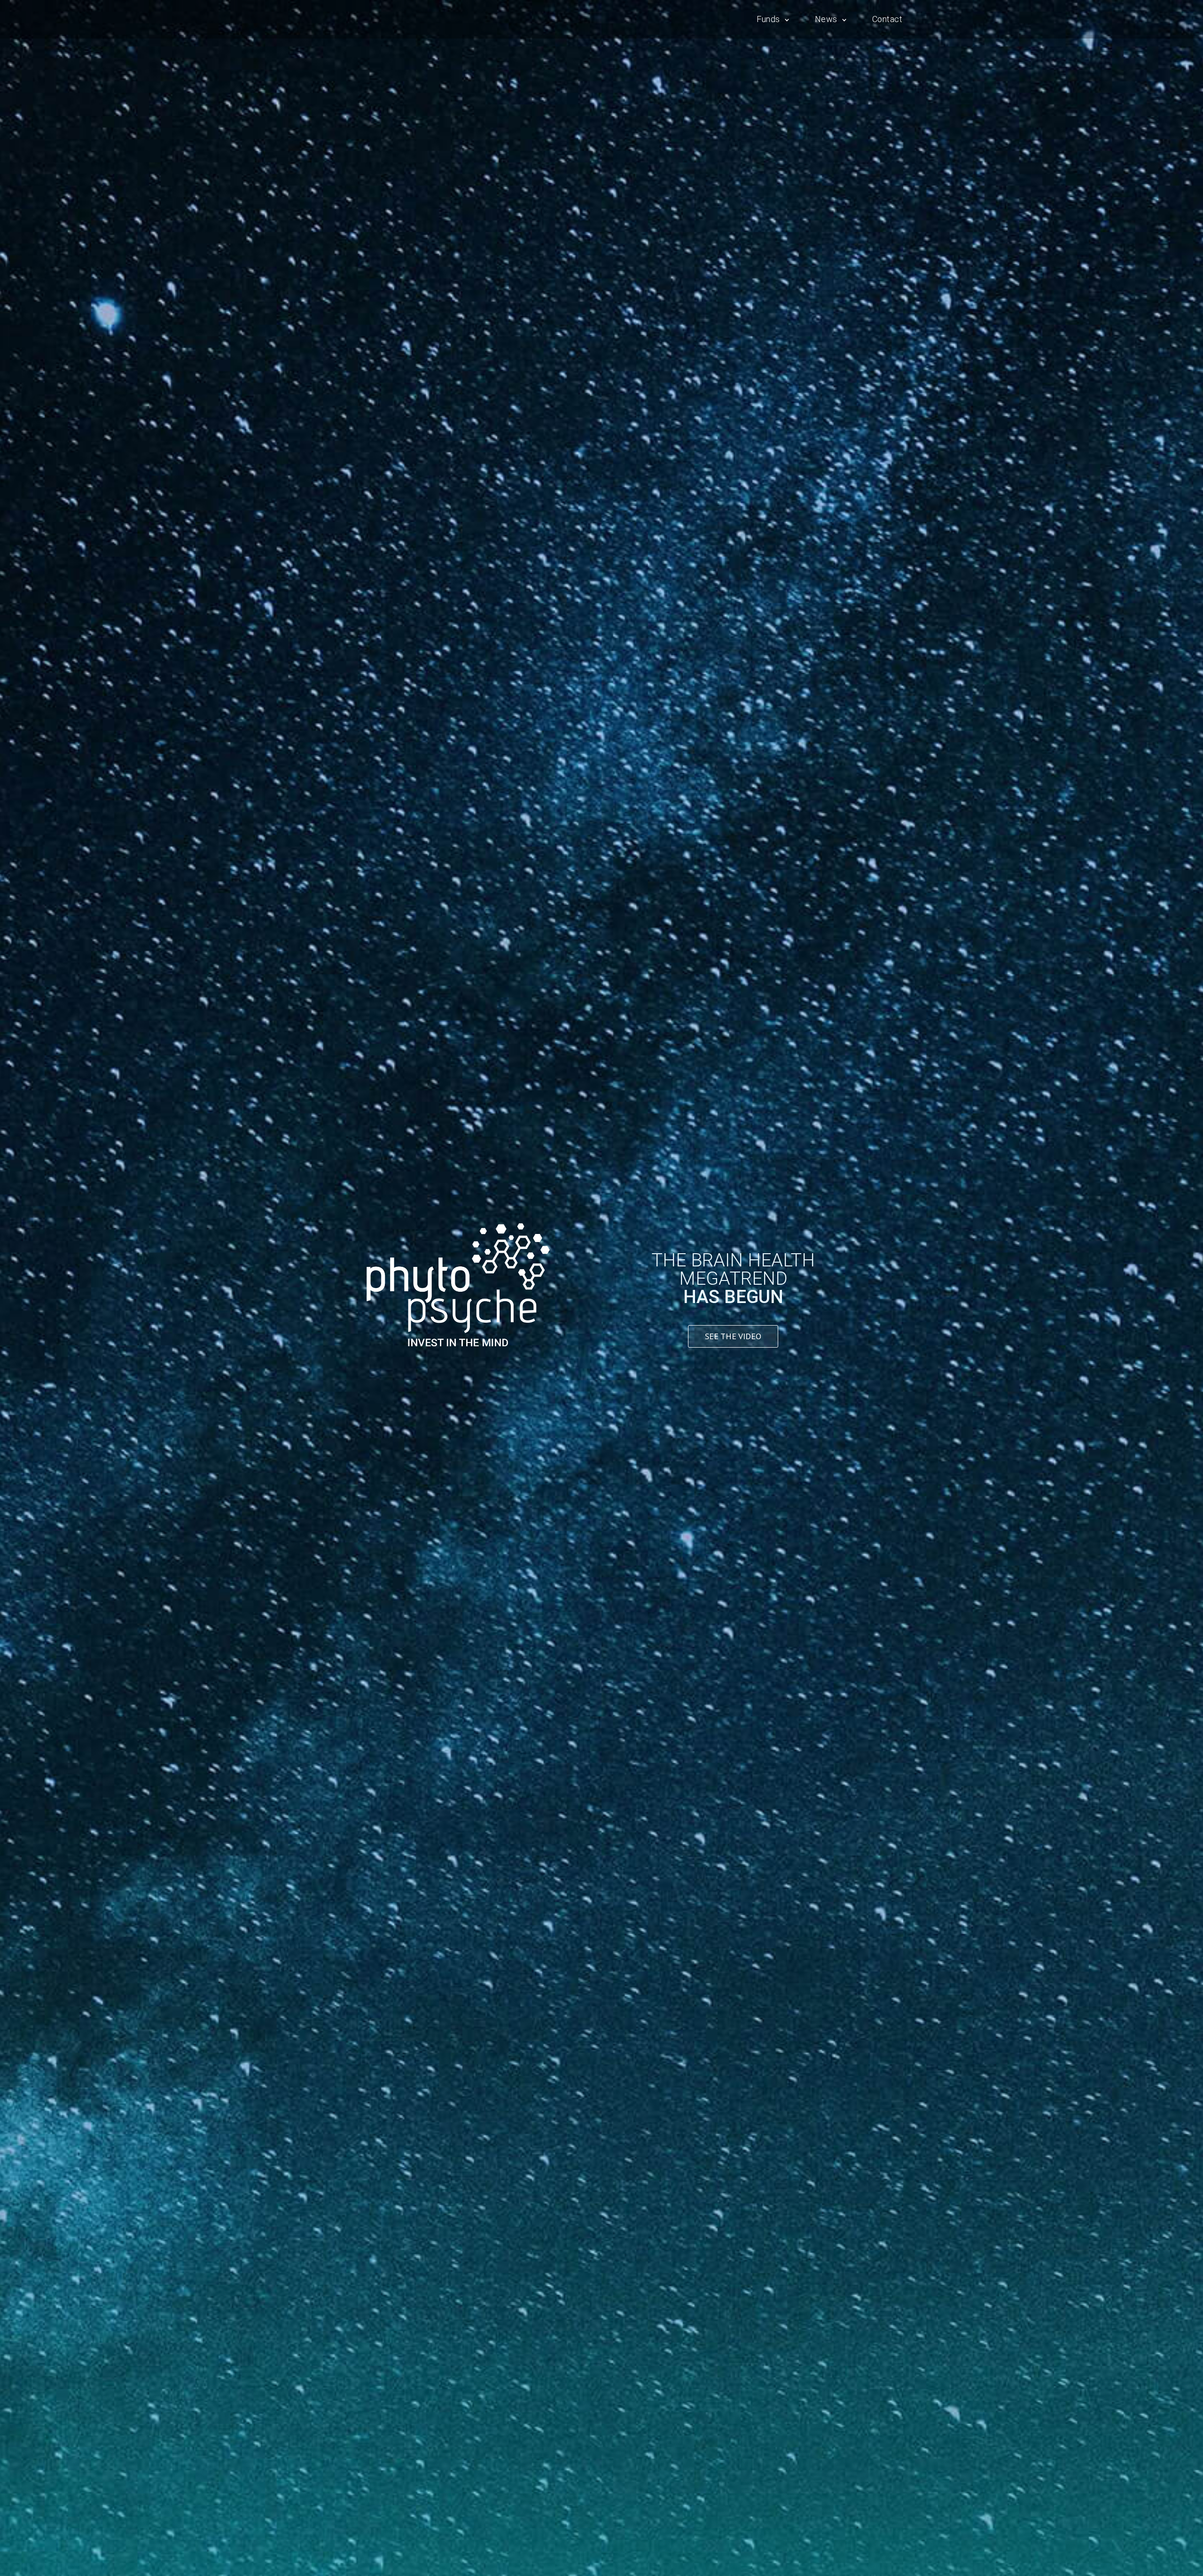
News (826, 19)
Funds (768, 19)
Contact (887, 19)
